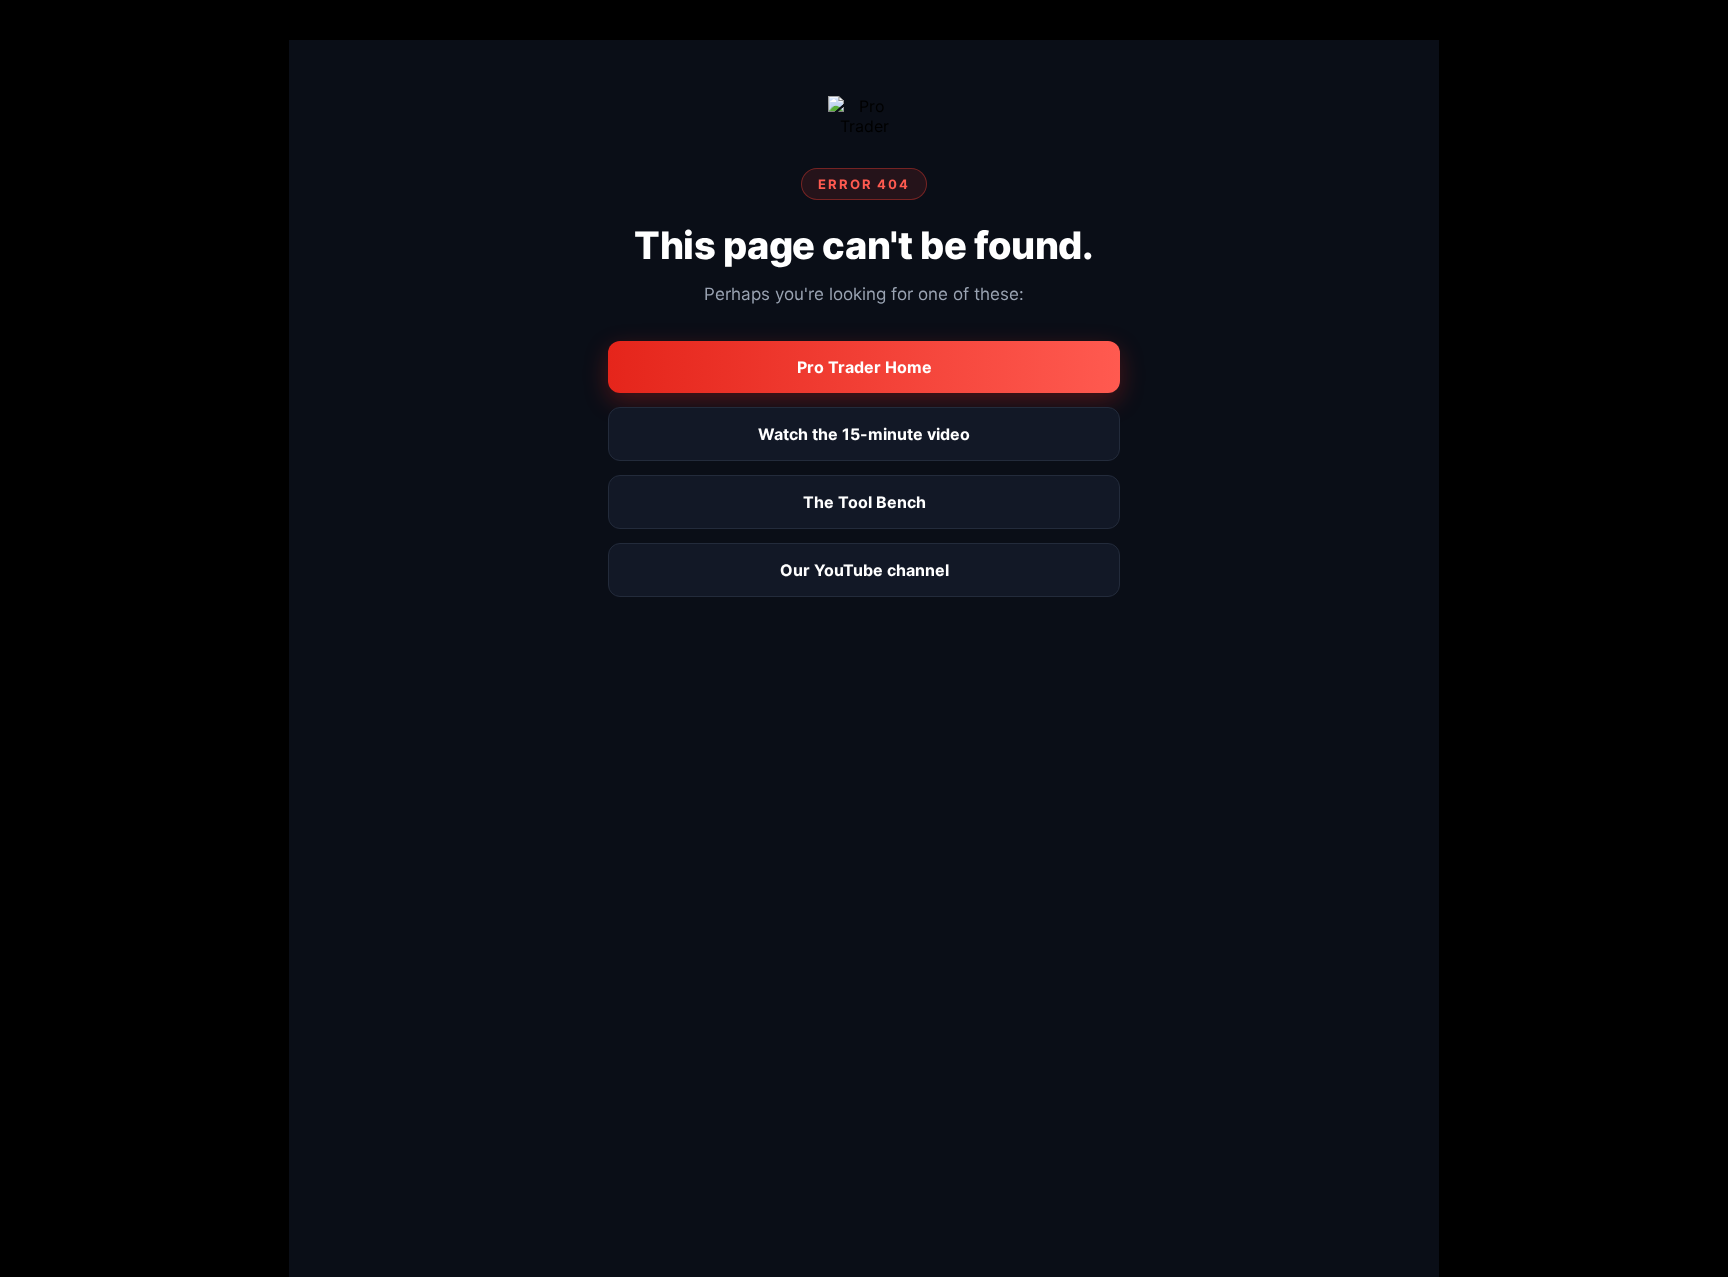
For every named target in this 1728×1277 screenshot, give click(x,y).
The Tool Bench (864, 502)
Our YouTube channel (864, 570)
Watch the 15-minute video (864, 434)
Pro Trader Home (864, 367)
